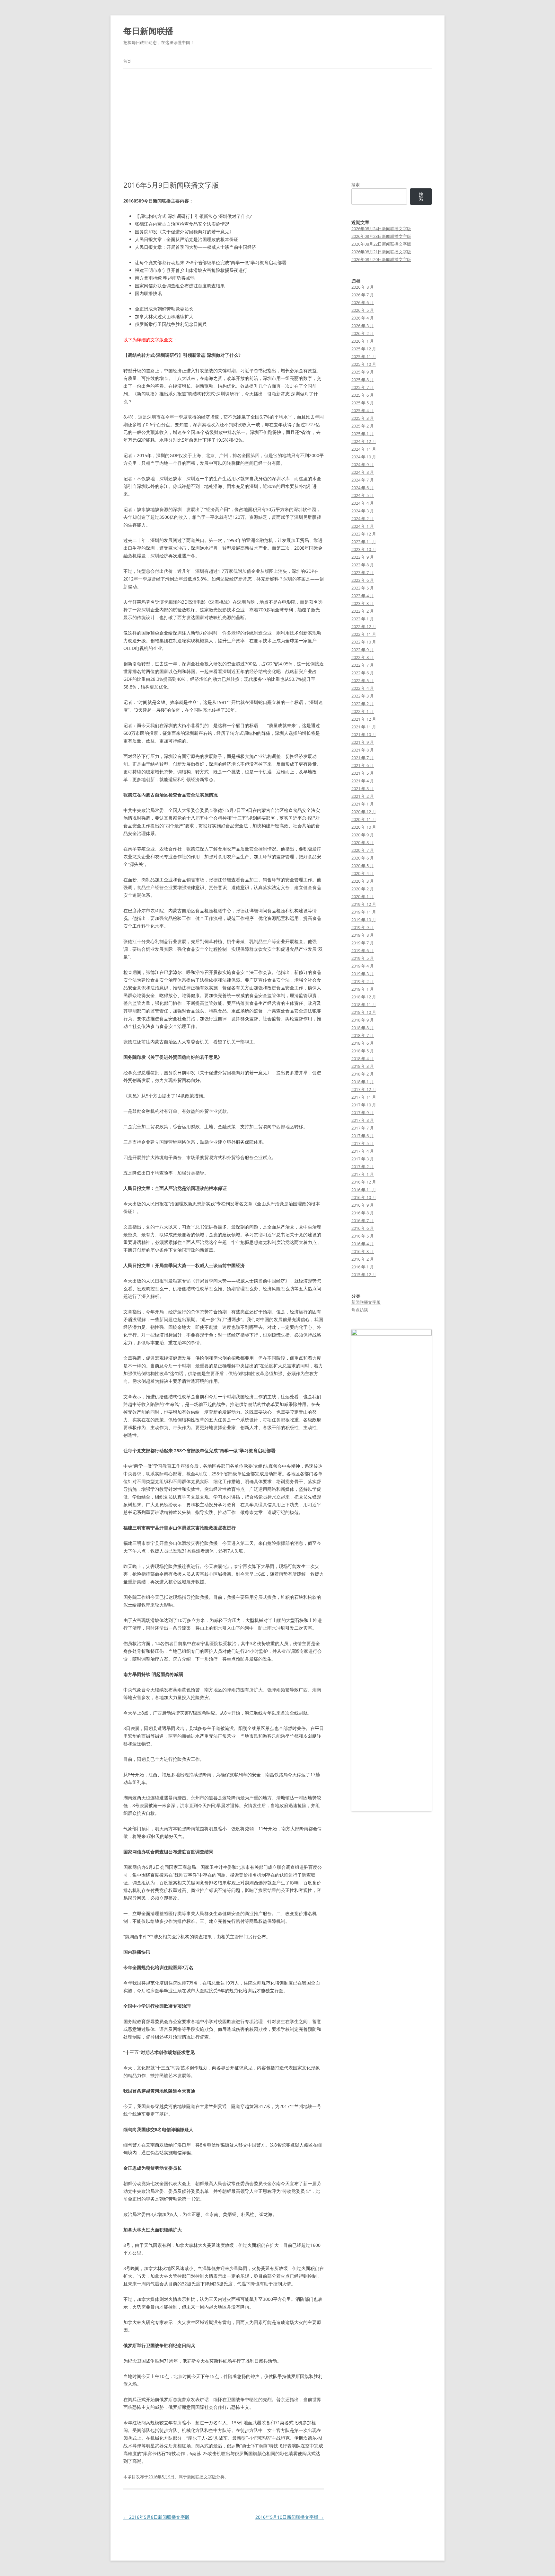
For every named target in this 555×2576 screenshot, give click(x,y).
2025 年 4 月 (363, 410)
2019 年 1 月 (363, 989)
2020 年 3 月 (363, 881)
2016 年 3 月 (363, 1251)
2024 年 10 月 (364, 457)
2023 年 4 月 (363, 596)
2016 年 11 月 (364, 1190)
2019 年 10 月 (364, 920)
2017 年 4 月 (363, 1151)
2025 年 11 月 (364, 356)
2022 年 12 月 (364, 626)
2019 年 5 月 (363, 958)
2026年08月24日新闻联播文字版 (381, 229)
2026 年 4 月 (363, 318)
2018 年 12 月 (364, 997)
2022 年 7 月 (363, 665)
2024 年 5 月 (363, 495)
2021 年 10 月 (364, 734)
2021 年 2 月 (363, 796)
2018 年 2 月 (363, 1074)
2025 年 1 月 (363, 434)
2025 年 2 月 (363, 426)
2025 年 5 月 (363, 403)
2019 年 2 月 (363, 981)
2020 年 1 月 (363, 896)
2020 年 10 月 (364, 827)
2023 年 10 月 (364, 549)
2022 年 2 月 (363, 704)
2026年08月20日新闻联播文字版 (381, 259)
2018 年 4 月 (363, 1058)
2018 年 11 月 (364, 1004)
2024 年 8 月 (363, 472)
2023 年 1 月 (363, 619)
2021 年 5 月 (363, 773)
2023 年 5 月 (363, 588)
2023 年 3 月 (363, 603)
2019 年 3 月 (363, 974)
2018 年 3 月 (363, 1066)
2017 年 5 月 (363, 1143)
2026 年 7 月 (363, 295)
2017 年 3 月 (363, 1159)
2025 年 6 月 (363, 395)
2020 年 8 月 (363, 842)
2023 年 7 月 (363, 572)
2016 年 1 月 (363, 1267)
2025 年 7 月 (363, 387)
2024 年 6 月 (363, 488)
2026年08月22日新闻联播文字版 (381, 244)
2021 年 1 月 (363, 804)
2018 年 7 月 (363, 1035)
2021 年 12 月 (364, 719)
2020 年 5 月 (363, 866)
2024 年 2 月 (363, 518)
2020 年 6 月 (363, 858)
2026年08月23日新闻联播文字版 (381, 236)
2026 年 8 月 (363, 287)
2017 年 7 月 (363, 1128)
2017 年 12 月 (364, 1089)
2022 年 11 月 (364, 634)
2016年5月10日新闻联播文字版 (290, 2517)
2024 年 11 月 (364, 449)
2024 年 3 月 (363, 511)
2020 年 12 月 (364, 812)
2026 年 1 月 (363, 341)
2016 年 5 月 (363, 1236)
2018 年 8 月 (363, 1028)
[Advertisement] (277, 125)
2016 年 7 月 (363, 1220)
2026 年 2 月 (363, 333)
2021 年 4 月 (363, 781)
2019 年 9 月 (363, 927)
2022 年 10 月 (364, 642)
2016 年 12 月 (364, 1182)
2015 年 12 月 (364, 1274)
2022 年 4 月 (363, 688)
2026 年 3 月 (363, 326)
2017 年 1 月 (363, 1174)
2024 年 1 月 (363, 526)
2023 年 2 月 (363, 611)
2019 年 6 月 (363, 950)
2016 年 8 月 (363, 1213)
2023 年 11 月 (364, 542)
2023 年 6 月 (363, 580)
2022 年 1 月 (363, 711)
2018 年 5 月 (363, 1051)
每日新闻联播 (148, 31)
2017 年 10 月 (364, 1105)
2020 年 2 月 (363, 889)
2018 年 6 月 (363, 1043)
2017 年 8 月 (363, 1120)
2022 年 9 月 (363, 650)
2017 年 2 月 (363, 1166)
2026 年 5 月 (363, 310)
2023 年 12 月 (364, 534)
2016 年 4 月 (363, 1244)
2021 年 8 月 (363, 750)
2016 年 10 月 (364, 1197)
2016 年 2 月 (363, 1259)
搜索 (356, 185)
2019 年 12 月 (364, 904)
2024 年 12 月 (364, 441)
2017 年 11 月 (364, 1097)
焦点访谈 (360, 1310)
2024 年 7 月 (363, 480)
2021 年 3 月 (363, 788)
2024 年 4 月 (363, 503)
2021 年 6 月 (363, 765)
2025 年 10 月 (364, 364)
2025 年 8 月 (363, 380)
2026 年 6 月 (363, 302)
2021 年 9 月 (363, 742)
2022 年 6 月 (363, 673)
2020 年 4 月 (363, 873)
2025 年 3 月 (363, 418)
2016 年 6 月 (363, 1228)
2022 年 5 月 (363, 680)
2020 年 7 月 (363, 850)
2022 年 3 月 (363, 696)
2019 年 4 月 (363, 966)
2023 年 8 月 (363, 565)
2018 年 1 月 (363, 1082)
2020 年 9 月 (363, 835)
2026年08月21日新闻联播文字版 (381, 252)
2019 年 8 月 (363, 935)
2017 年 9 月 (363, 1112)
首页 (127, 61)
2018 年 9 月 (363, 1020)
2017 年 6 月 (363, 1136)
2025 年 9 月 (363, 372)
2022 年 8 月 (363, 657)
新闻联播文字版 (202, 2477)
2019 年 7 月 (363, 943)
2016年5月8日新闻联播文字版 (156, 2517)
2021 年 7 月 (363, 758)
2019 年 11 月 (364, 912)
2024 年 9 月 (363, 464)
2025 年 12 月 (364, 349)
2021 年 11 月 (364, 727)
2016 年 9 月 (363, 1205)
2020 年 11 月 (364, 819)
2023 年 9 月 (363, 557)
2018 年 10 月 (364, 1012)
